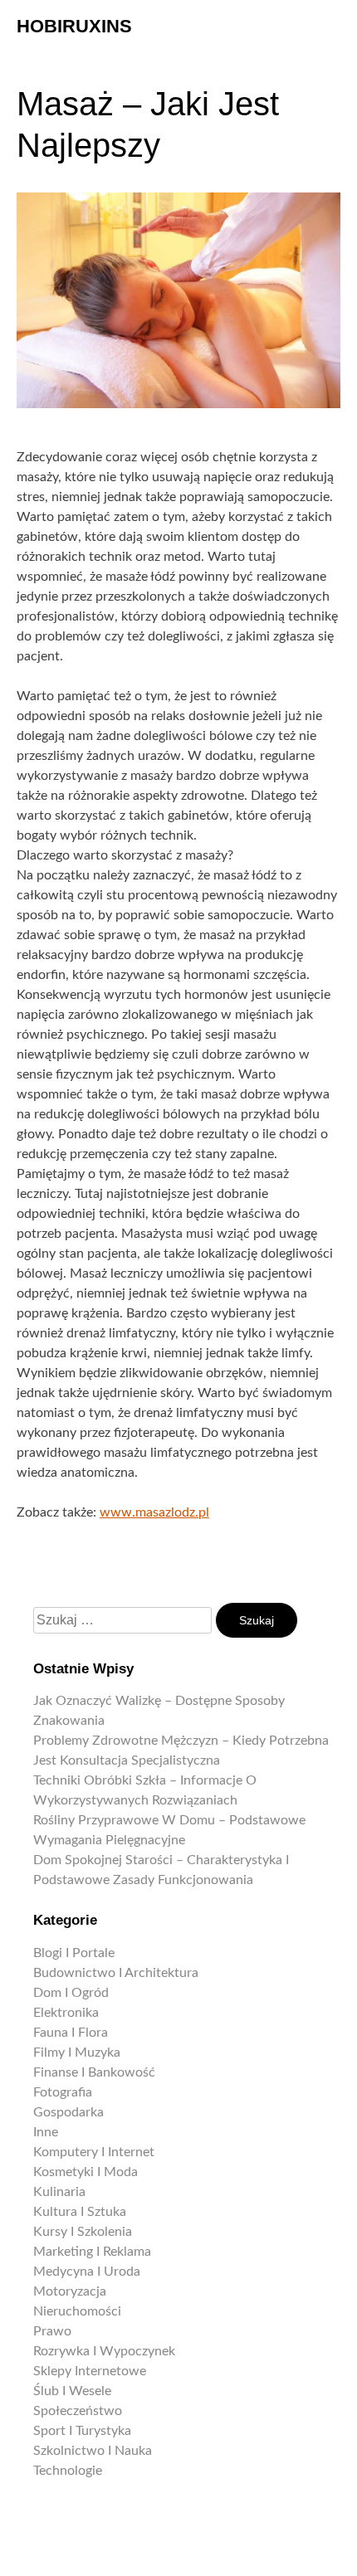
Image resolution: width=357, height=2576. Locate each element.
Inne (46, 2132)
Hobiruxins (74, 26)
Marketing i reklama (92, 2252)
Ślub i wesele (72, 2391)
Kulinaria (59, 2192)
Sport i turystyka (82, 2431)
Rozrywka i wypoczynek (104, 2351)
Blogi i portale (74, 1953)
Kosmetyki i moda (86, 2172)
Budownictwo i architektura (116, 1973)
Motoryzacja (70, 2291)
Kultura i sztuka (80, 2212)
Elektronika (66, 2013)
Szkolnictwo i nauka (93, 2451)
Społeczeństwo (78, 2411)
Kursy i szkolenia (83, 2232)
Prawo (52, 2331)
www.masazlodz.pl (154, 1512)
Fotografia (63, 2092)
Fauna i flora (71, 2033)
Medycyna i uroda (87, 2272)
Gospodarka (68, 2112)
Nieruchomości (77, 2311)
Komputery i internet (94, 2152)
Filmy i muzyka (77, 2053)
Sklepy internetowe (90, 2371)
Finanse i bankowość (94, 2072)
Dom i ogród (71, 1993)
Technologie (68, 2471)
